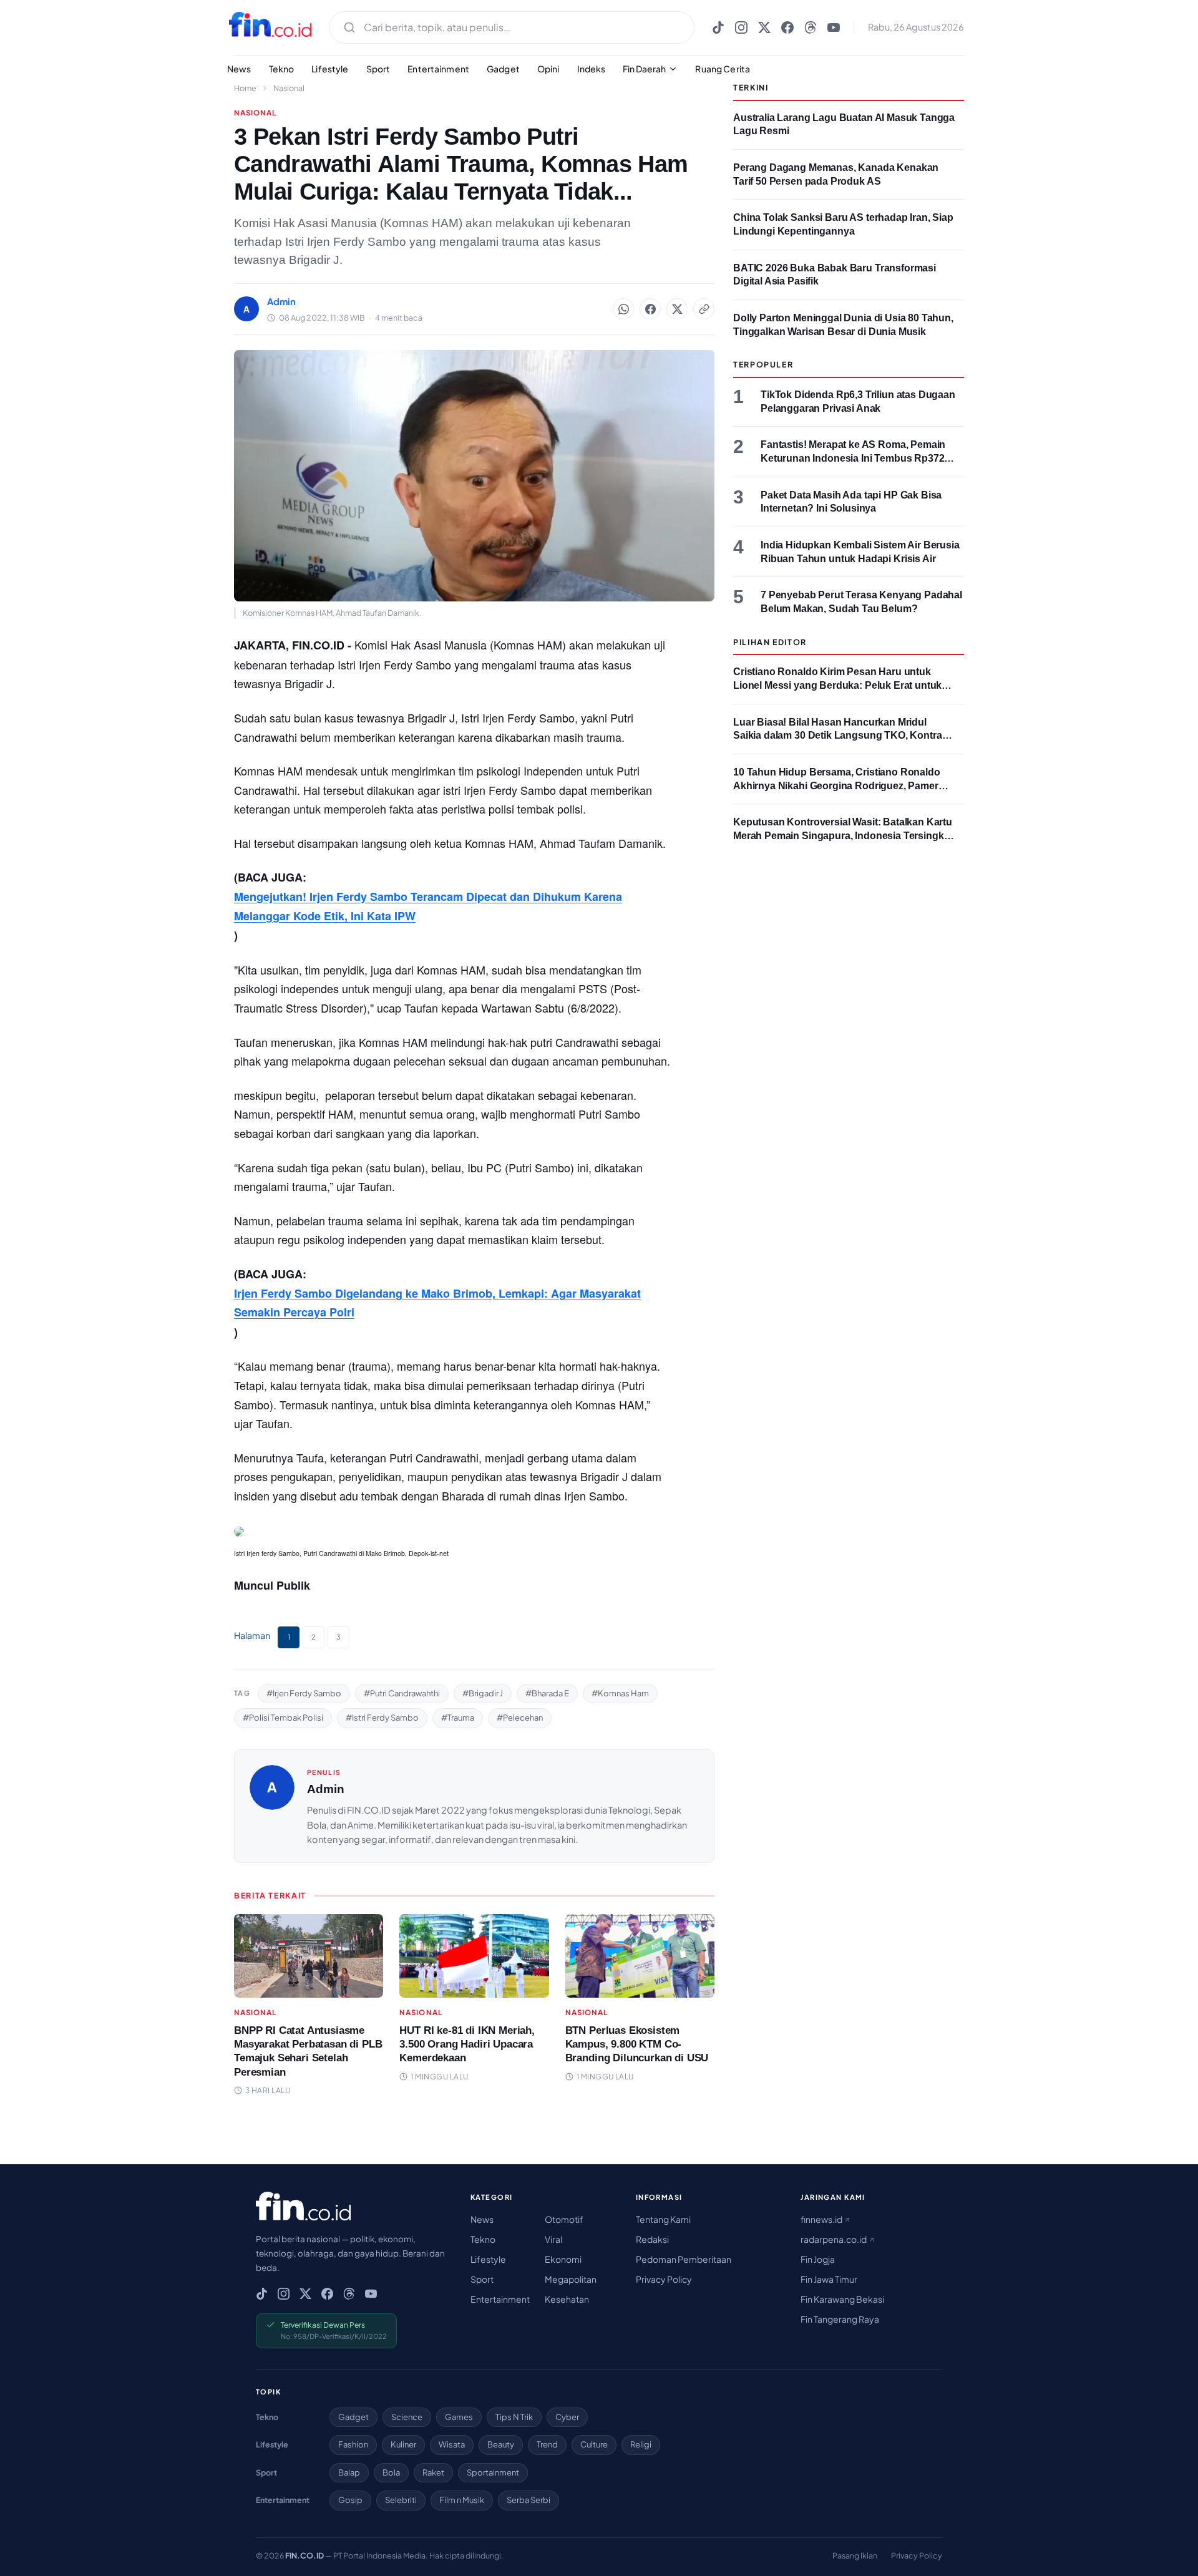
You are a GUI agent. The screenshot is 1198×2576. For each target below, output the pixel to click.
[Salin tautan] (704, 309)
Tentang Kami (663, 2219)
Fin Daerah (644, 69)
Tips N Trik (514, 2417)
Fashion (353, 2444)
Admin (326, 1789)
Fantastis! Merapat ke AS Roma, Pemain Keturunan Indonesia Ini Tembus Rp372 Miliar (853, 458)
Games (459, 2417)
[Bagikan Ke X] (677, 309)
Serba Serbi (528, 2500)
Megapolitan (571, 2279)
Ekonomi (563, 2259)
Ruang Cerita (723, 69)
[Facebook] (787, 27)
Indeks (592, 69)
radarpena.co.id (834, 2239)
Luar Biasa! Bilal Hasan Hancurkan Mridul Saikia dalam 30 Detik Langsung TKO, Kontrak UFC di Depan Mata (840, 736)
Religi (641, 2444)
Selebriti (401, 2500)
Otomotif (564, 2219)
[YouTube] (834, 27)
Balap (349, 2472)
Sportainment (493, 2472)
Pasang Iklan (855, 2555)
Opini (548, 69)
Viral (553, 2239)
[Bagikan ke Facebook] (650, 309)
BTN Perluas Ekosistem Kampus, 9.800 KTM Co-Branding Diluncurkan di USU (637, 2044)
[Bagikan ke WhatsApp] (623, 309)
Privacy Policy (664, 2279)
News (239, 69)
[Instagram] (741, 27)
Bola (391, 2472)
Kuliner (403, 2444)
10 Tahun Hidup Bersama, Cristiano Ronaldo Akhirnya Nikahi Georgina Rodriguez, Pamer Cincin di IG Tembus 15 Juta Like (837, 785)
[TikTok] (718, 27)
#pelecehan (520, 1718)
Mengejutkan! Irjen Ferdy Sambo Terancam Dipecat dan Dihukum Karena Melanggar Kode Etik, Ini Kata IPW (428, 906)
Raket (433, 2472)
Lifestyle (330, 69)
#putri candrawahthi (402, 1693)
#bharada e (547, 1693)
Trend (547, 2444)
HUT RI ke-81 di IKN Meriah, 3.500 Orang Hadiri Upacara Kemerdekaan (467, 2044)
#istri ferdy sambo (382, 1718)
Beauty (501, 2444)
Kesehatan (567, 2299)
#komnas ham (620, 1693)
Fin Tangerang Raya (840, 2319)
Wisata (452, 2444)
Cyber (567, 2417)
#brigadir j (483, 1693)
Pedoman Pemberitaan (684, 2259)
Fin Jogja (818, 2259)
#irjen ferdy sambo (304, 1693)
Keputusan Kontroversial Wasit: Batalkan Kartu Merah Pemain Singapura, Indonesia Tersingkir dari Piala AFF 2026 (843, 835)
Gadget (503, 69)
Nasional (289, 88)
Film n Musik (462, 2500)
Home (245, 88)
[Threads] (811, 27)
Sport (378, 69)
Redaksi (652, 2239)
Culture (594, 2444)
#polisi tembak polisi (283, 1718)
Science (407, 2417)
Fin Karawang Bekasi (842, 2299)
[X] (764, 27)
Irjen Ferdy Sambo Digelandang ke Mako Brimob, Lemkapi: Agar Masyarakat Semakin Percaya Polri (437, 1303)
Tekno (282, 69)
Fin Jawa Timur (829, 2279)
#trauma (458, 1718)
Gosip (350, 2500)
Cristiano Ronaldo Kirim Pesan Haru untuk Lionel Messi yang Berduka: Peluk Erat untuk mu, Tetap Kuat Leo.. (837, 685)
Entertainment (438, 69)
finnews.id (822, 2219)
